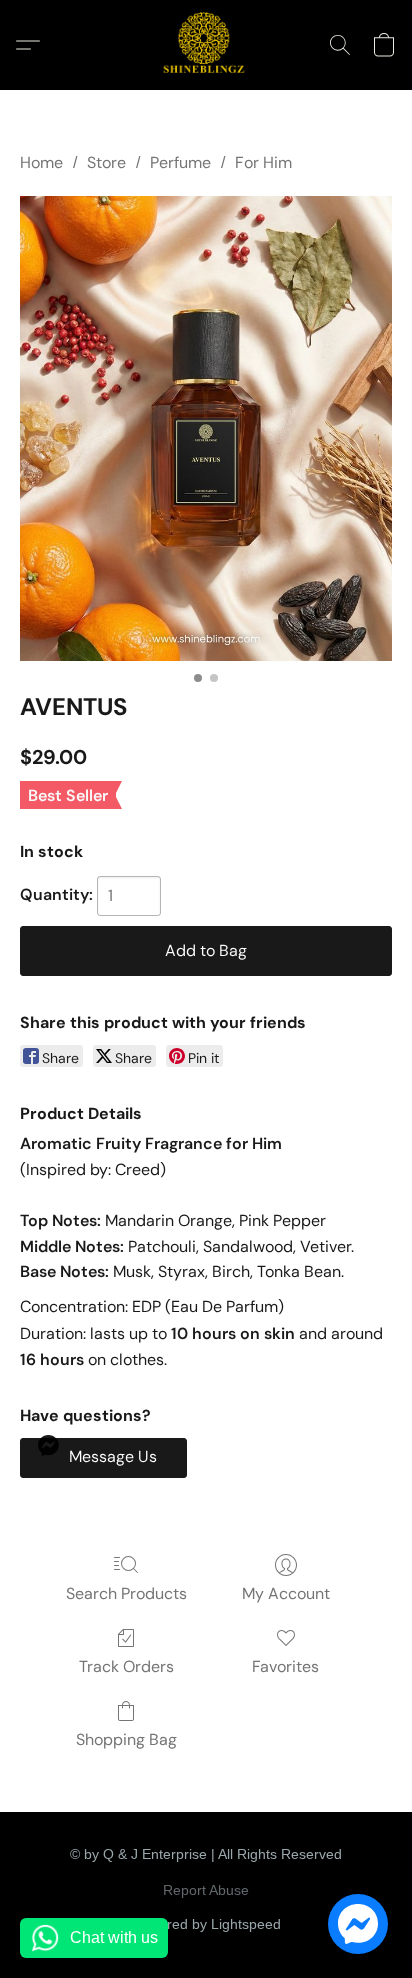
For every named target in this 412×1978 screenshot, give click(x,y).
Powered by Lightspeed (206, 1924)
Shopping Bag (126, 1739)
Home (41, 162)
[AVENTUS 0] (206, 428)
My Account (286, 1593)
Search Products (126, 1593)
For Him (263, 162)
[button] (206, 45)
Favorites (285, 1666)
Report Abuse (206, 1890)
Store (106, 162)
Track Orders (126, 1666)
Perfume (180, 162)
